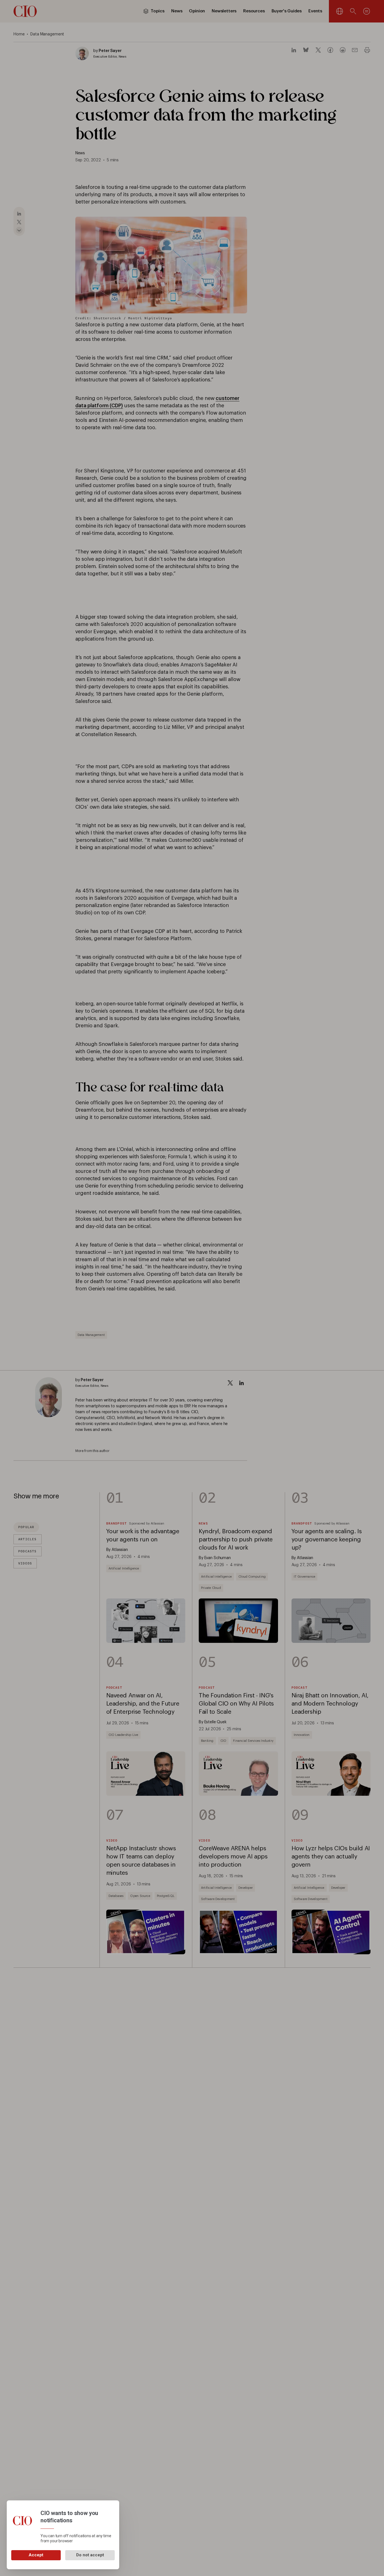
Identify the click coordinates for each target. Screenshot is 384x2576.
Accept (36, 2555)
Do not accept (90, 2555)
